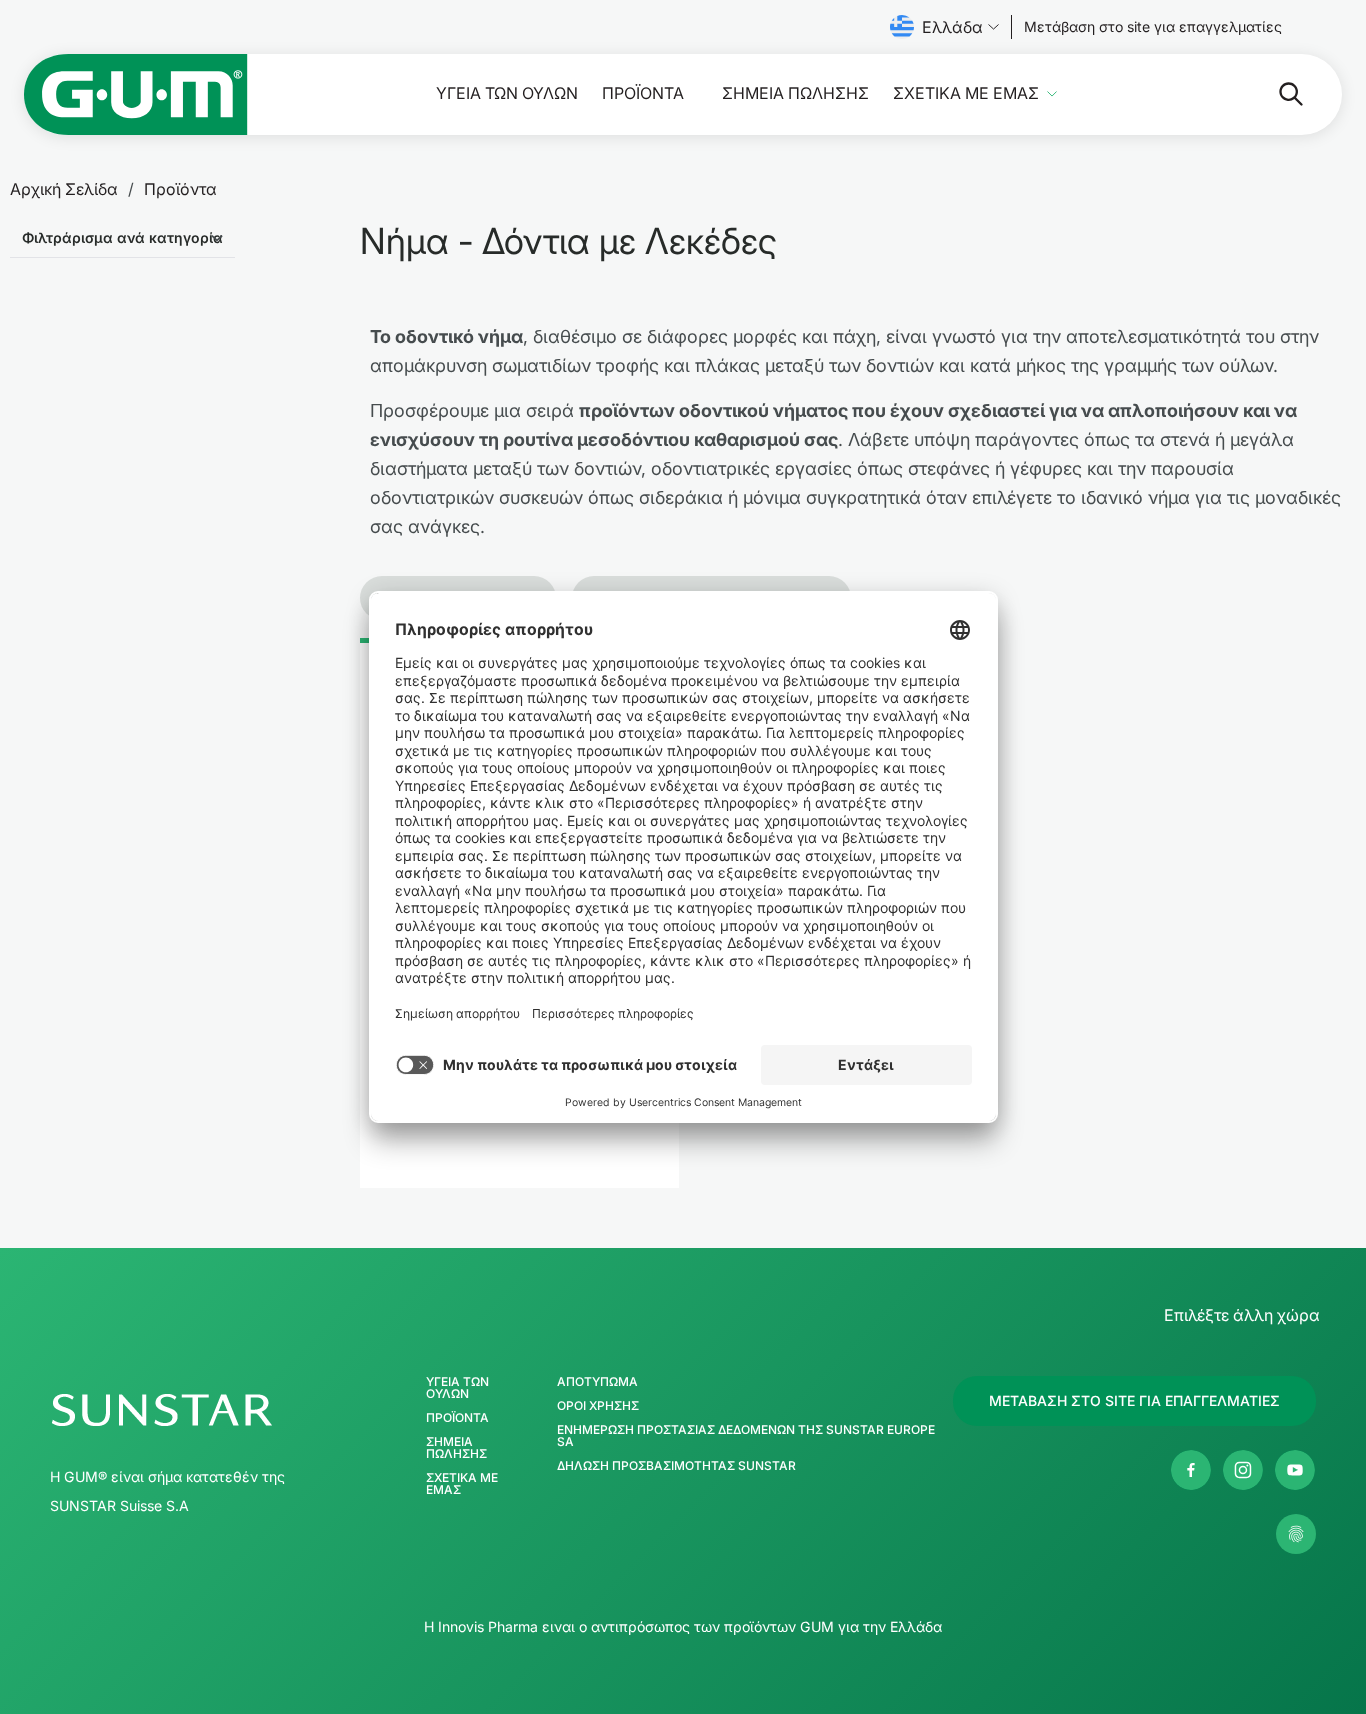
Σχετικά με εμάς (966, 93)
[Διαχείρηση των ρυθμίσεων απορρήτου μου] (1296, 1534)
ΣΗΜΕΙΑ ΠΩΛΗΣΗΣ (795, 93)
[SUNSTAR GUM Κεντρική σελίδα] (136, 94)
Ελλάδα (952, 27)
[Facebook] (1191, 1470)
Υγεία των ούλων (507, 93)
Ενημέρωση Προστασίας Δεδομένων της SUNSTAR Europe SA (746, 1436)
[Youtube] (1295, 1470)
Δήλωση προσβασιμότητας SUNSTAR (676, 1466)
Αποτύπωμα (597, 1382)
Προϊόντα (643, 93)
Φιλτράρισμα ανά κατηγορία (122, 237)
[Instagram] (1243, 1470)
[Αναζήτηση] (1275, 94)
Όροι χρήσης (598, 1406)
